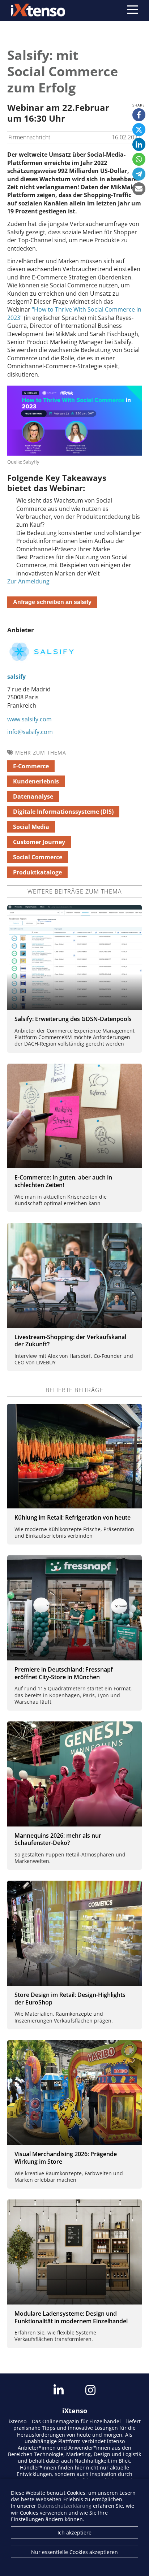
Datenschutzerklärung (65, 2506)
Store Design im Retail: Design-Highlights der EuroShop (70, 1999)
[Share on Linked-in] (139, 144)
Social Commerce (38, 857)
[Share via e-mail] (139, 189)
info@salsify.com (30, 732)
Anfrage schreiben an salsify (52, 602)
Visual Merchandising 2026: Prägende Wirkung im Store (66, 2158)
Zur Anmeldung (28, 581)
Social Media (31, 827)
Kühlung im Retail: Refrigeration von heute (73, 1517)
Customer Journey (39, 842)
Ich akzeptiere (74, 2532)
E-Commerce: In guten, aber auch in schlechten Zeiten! (63, 1181)
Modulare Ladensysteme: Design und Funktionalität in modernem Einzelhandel (71, 2317)
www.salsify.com (29, 719)
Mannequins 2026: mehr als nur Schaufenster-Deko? (58, 1839)
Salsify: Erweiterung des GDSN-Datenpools (73, 1019)
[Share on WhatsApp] (139, 159)
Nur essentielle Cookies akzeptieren (74, 2552)
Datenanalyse (33, 796)
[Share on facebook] (139, 115)
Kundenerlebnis (36, 781)
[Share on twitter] (139, 130)
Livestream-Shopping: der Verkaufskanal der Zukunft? (70, 1341)
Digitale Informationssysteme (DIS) (63, 812)
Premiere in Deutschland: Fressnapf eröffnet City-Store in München (64, 1673)
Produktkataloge (37, 872)
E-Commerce (31, 766)
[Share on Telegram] (139, 174)
